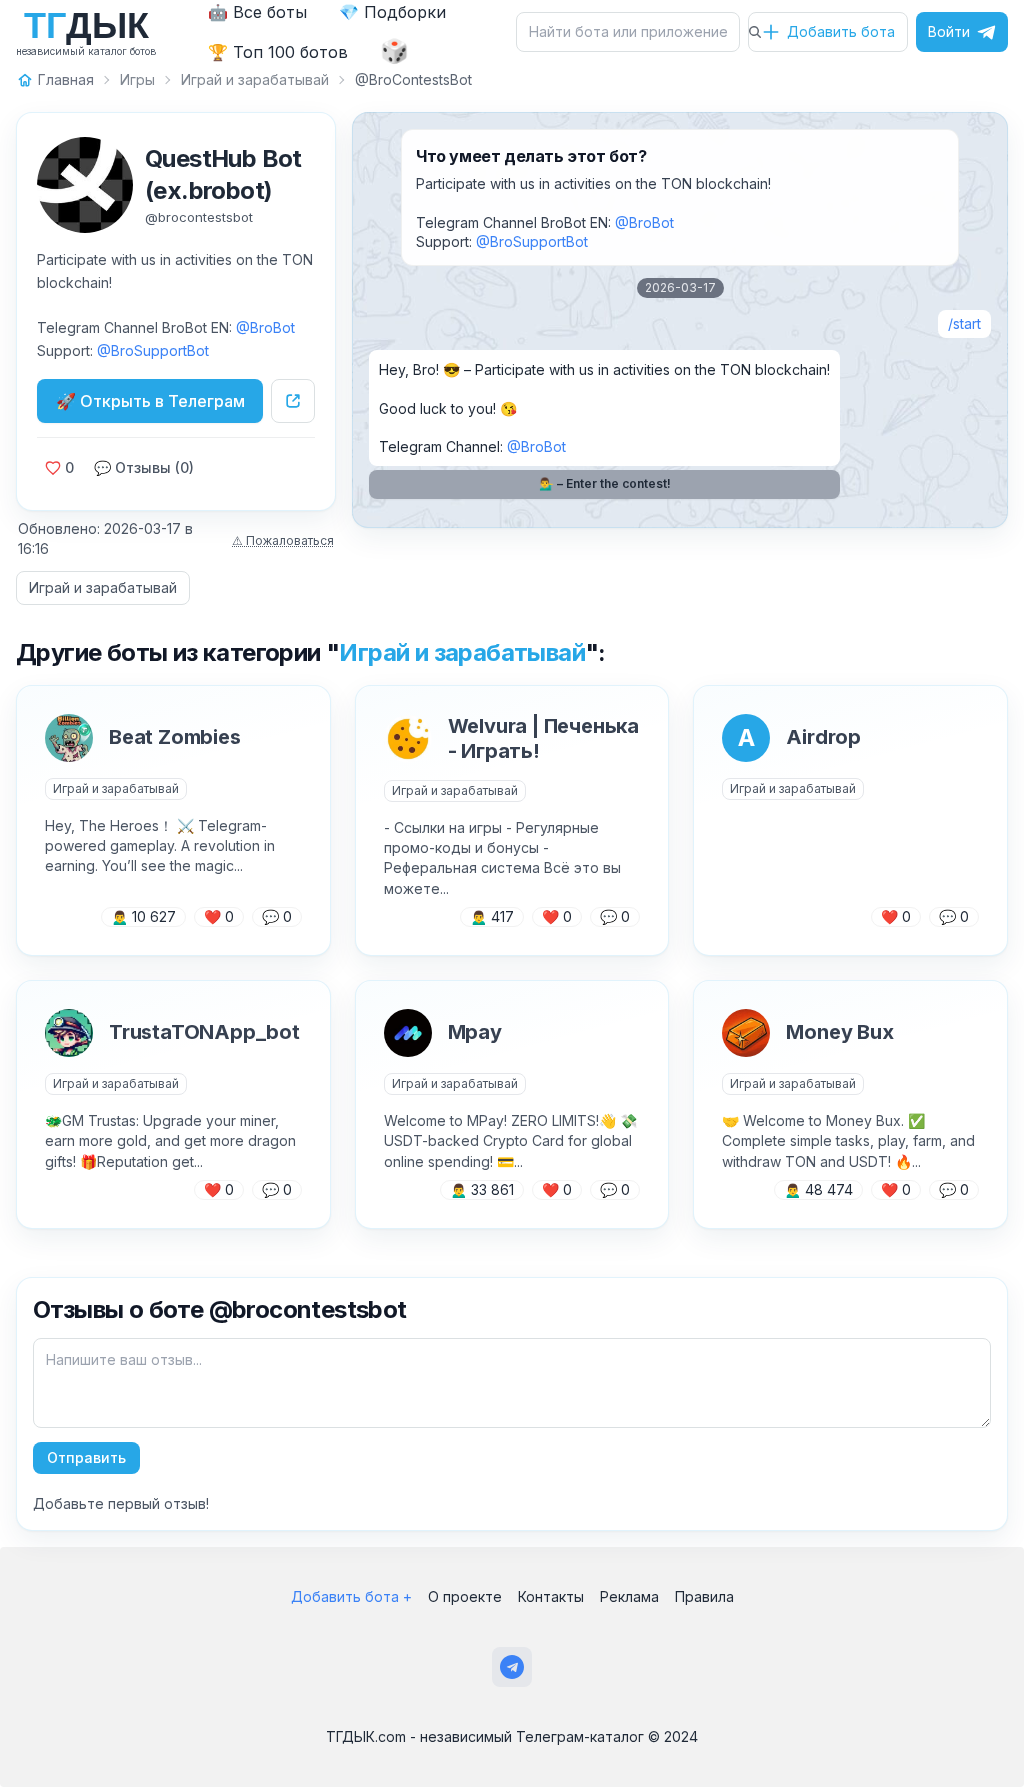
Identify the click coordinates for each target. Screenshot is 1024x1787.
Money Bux (839, 1032)
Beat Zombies (175, 737)
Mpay (475, 1032)
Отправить (86, 1457)
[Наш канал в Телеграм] (512, 1667)
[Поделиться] (293, 401)
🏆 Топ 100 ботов (278, 52)
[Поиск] (755, 32)
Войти (949, 31)
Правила (704, 1596)
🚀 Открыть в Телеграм (150, 401)
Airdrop (823, 737)
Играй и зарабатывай (103, 587)
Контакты (551, 1596)
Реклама (629, 1596)
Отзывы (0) (144, 467)
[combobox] (634, 32)
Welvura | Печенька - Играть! (543, 738)
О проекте (465, 1596)
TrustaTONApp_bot (204, 1032)
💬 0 (277, 916)
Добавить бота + (351, 1596)
